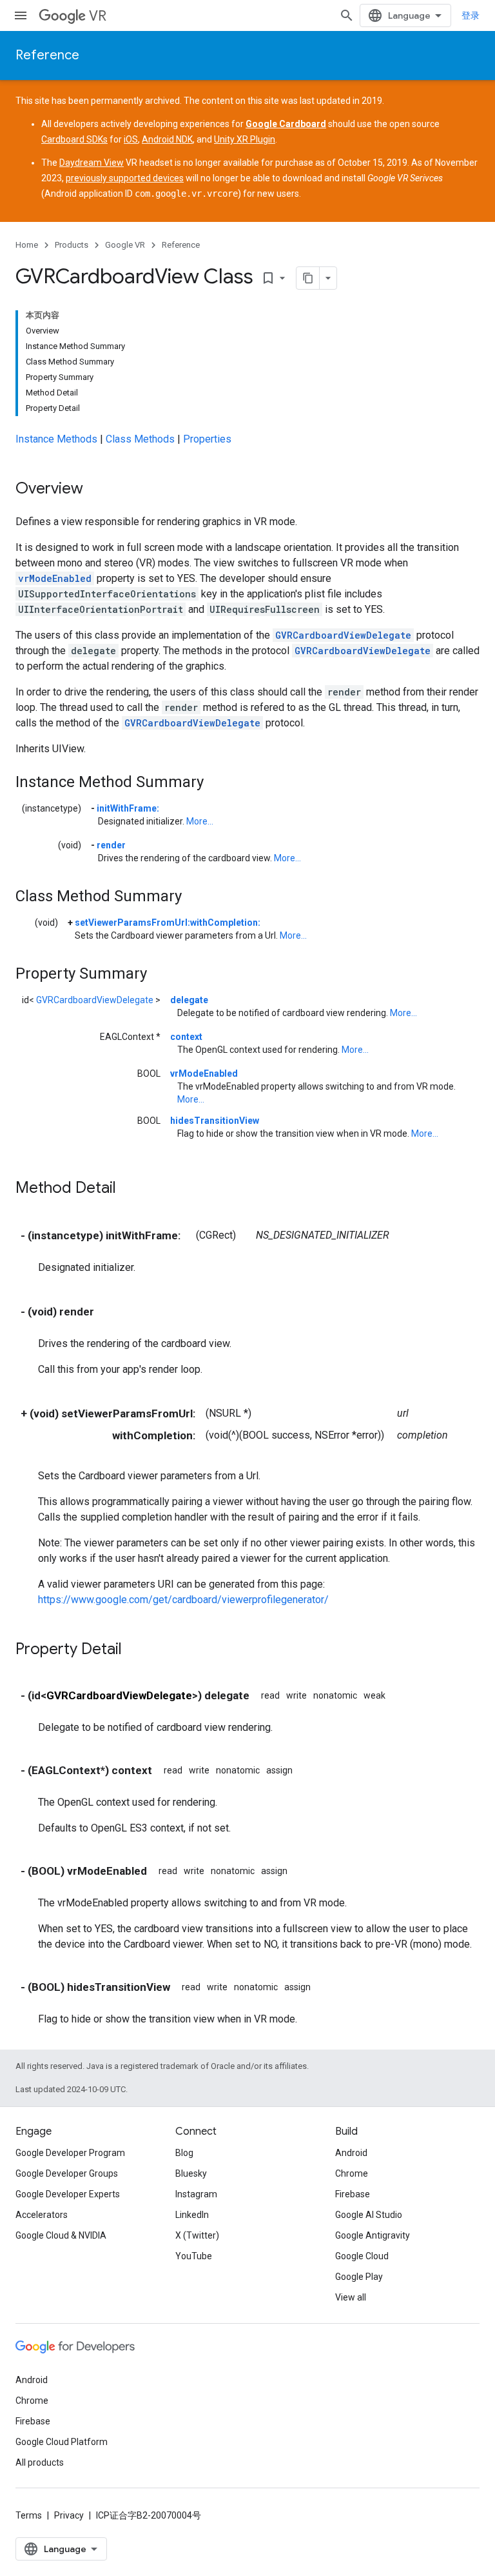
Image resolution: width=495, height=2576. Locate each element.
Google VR (125, 245)
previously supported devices (125, 178)
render (111, 845)
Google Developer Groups (67, 2173)
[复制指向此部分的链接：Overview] (96, 490)
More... (200, 821)
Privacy (69, 2515)
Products (72, 245)
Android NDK (167, 139)
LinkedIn (192, 2215)
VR (98, 16)
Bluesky (191, 2173)
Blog (184, 2153)
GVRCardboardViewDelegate (343, 635)
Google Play (359, 2277)
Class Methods (140, 439)
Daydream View (92, 163)
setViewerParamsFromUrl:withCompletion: (168, 923)
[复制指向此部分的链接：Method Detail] (129, 1189)
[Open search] (347, 15)
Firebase (353, 2194)
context (186, 1037)
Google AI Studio (369, 2215)
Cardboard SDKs (74, 139)
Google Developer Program (70, 2153)
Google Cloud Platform (62, 2442)
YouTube (194, 2256)
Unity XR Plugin (245, 139)
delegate (189, 1000)
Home (27, 245)
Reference (47, 55)
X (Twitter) (197, 2235)
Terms (29, 2515)
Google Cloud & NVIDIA (61, 2235)
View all (351, 2297)
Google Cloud (362, 2256)
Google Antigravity (373, 2235)
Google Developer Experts (68, 2194)
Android (351, 2153)
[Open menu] (21, 15)
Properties (207, 439)
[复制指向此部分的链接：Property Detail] (135, 1650)
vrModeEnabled (55, 578)
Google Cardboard (286, 124)
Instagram (196, 2194)
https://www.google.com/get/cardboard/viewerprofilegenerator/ (183, 1600)
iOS (131, 139)
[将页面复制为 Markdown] (308, 278)
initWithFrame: (128, 808)
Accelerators (42, 2215)
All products (40, 2462)
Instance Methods (56, 439)
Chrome (352, 2173)
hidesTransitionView (215, 1121)
